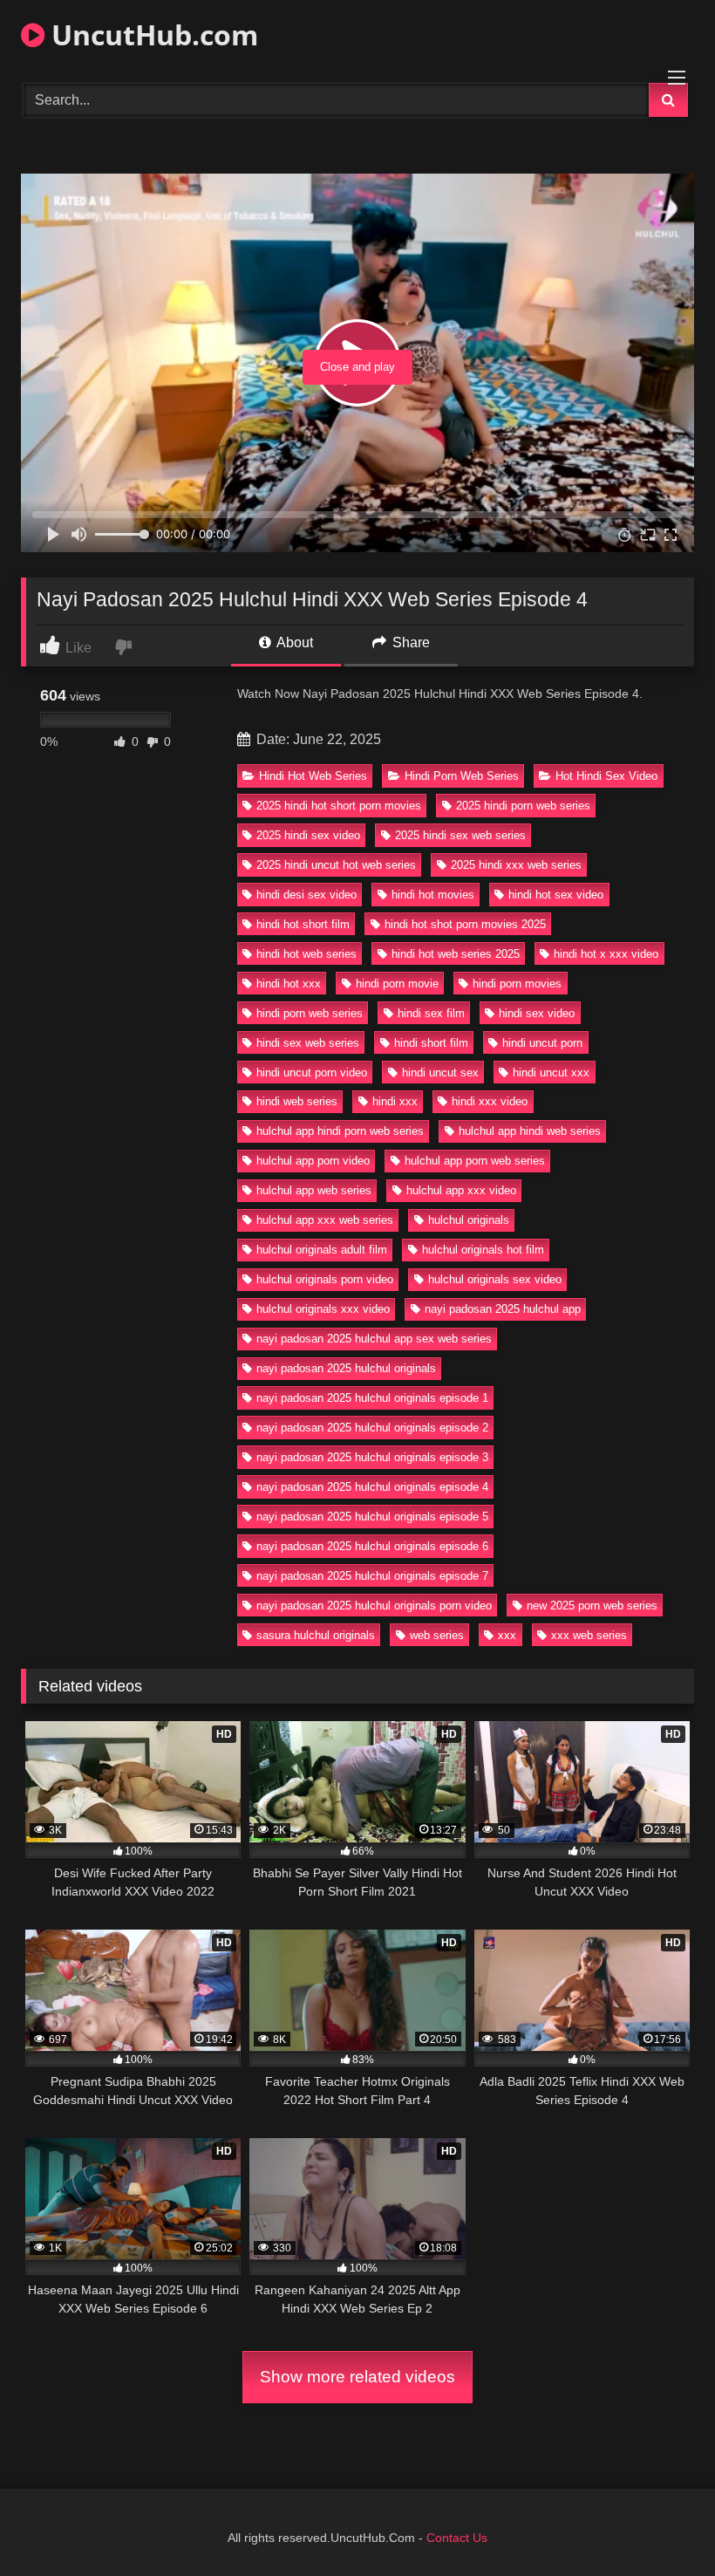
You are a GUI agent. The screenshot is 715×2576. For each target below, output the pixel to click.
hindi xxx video (490, 1101)
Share (409, 642)
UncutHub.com (151, 34)
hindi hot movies (433, 895)
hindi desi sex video (306, 895)
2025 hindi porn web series (523, 806)
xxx (507, 1635)
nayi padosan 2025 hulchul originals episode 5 (372, 1517)
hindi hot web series (306, 954)
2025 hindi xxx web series (516, 865)
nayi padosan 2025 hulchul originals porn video (374, 1606)
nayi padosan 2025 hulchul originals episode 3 (372, 1457)
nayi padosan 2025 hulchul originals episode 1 (372, 1398)
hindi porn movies (517, 984)
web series (437, 1635)
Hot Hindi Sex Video (606, 776)
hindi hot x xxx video (606, 954)
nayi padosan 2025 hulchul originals (346, 1368)
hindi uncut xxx (551, 1073)
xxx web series (589, 1635)
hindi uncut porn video (312, 1073)
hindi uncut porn (542, 1043)
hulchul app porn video (313, 1161)
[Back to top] (661, 2524)
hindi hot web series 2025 (456, 954)
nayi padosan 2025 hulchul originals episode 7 (372, 1576)
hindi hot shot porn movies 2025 (465, 924)
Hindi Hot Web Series (313, 776)
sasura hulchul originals (316, 1635)
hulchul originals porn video (325, 1279)
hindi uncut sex (440, 1073)
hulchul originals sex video (495, 1279)
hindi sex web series (308, 1043)
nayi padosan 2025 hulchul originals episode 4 (372, 1487)
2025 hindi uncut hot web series (336, 865)
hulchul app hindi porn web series (340, 1131)
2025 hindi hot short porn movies (339, 806)
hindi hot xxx (289, 984)
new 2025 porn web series (592, 1606)
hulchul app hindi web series (530, 1131)
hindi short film (431, 1043)
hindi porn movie (397, 984)
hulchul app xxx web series (325, 1220)
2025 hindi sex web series (460, 835)
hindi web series (297, 1101)
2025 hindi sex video (308, 835)
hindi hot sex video (556, 895)
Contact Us (457, 2538)
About (293, 642)
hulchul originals (469, 1220)
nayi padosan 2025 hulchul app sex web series (374, 1339)
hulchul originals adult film (322, 1250)
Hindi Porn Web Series (462, 776)
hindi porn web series (310, 1013)
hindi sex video (537, 1013)
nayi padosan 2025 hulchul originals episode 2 (372, 1428)
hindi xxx (395, 1101)
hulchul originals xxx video (323, 1309)
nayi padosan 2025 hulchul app (503, 1309)
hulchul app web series (314, 1190)
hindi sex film (431, 1013)
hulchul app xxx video (461, 1190)
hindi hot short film (303, 924)
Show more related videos (357, 2377)
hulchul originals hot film (483, 1250)
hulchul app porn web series (475, 1161)
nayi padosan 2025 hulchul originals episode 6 (372, 1546)
